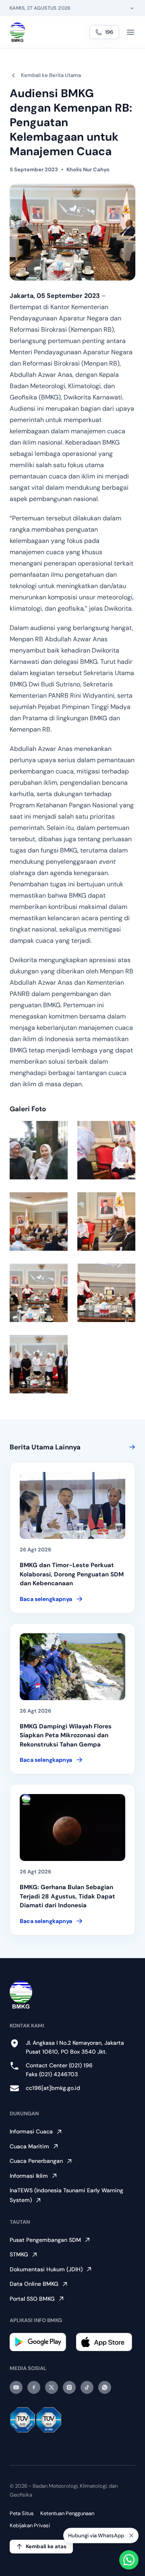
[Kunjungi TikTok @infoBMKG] (87, 2387)
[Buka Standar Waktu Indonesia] (132, 8)
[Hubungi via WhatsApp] (129, 2560)
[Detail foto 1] (39, 1150)
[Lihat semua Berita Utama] (130, 1447)
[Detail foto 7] (39, 1364)
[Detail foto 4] (106, 1221)
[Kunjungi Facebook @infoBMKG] (34, 2387)
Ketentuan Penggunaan (67, 2513)
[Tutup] (131, 2537)
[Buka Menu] (130, 32)
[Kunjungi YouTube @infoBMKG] (16, 2387)
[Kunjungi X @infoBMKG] (52, 2387)
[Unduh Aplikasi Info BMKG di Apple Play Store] (106, 2342)
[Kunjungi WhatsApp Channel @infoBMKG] (105, 2387)
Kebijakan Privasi (30, 2525)
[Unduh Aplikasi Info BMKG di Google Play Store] (39, 2342)
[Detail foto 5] (39, 1293)
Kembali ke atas (46, 2546)
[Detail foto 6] (106, 1293)
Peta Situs (22, 2513)
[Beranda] (18, 32)
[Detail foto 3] (39, 1221)
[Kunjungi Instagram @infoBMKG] (69, 2387)
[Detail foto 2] (106, 1150)
